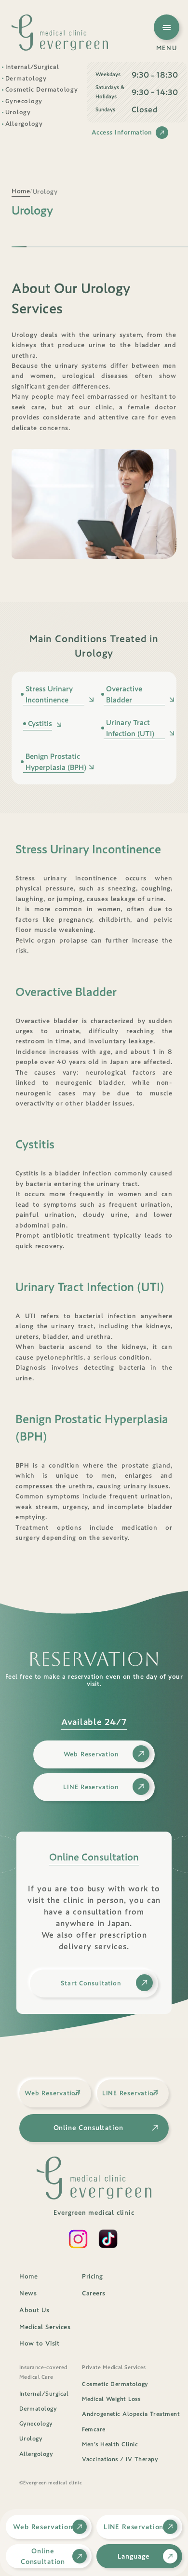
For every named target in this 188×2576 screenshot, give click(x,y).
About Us (34, 2310)
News (28, 2293)
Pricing (93, 2276)
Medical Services (45, 2327)
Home (28, 2276)
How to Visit (39, 2343)
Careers (94, 2293)
